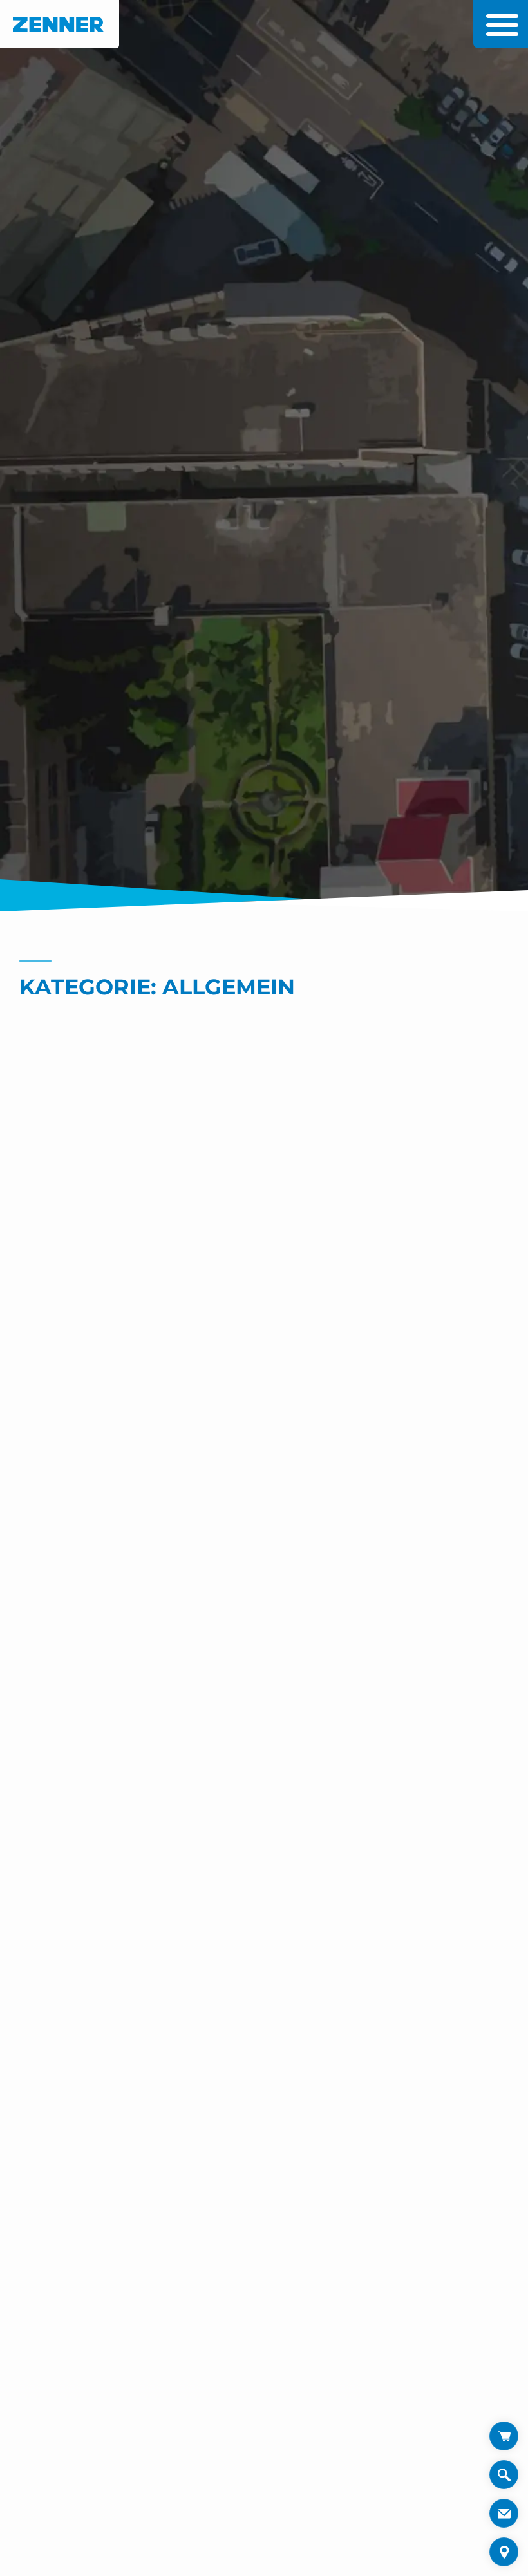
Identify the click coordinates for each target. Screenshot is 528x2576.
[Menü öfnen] (499, 25)
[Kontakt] (504, 2513)
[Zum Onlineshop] (504, 2436)
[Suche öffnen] (504, 2479)
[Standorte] (504, 2552)
